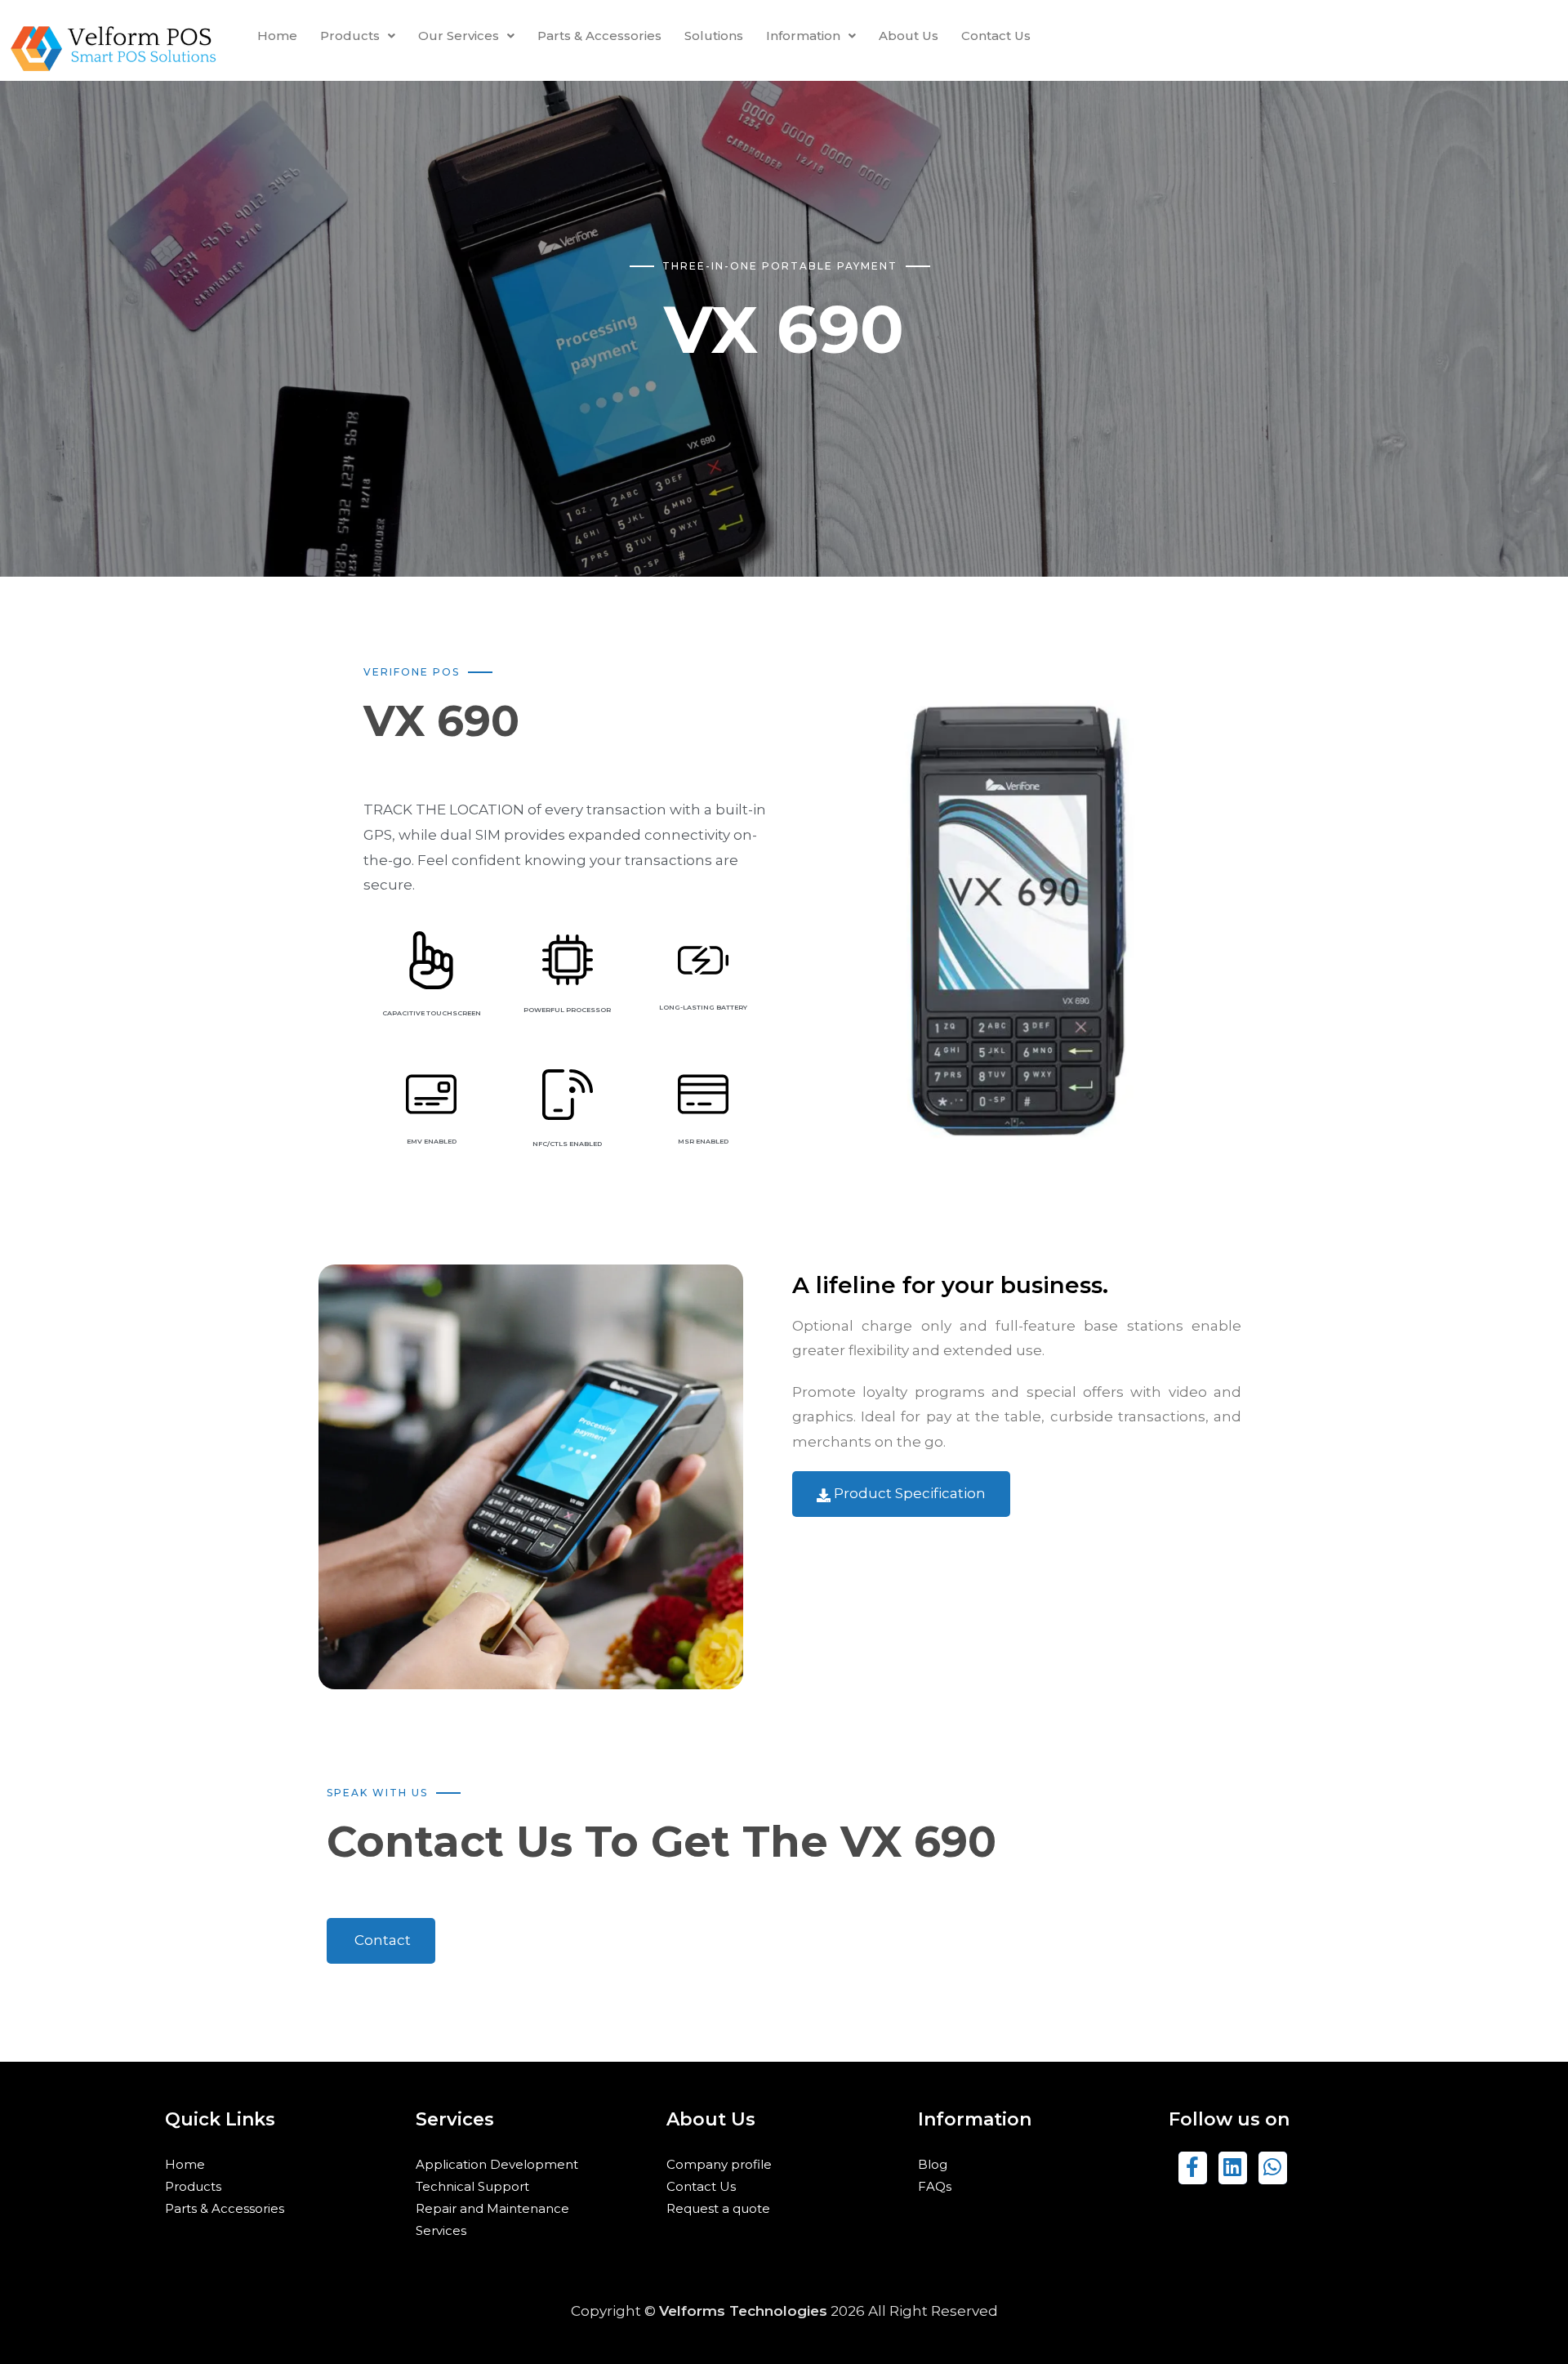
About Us (909, 36)
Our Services (459, 36)
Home (277, 36)
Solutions (714, 36)
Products (350, 36)
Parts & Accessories (599, 36)
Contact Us (996, 36)
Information (803, 36)
